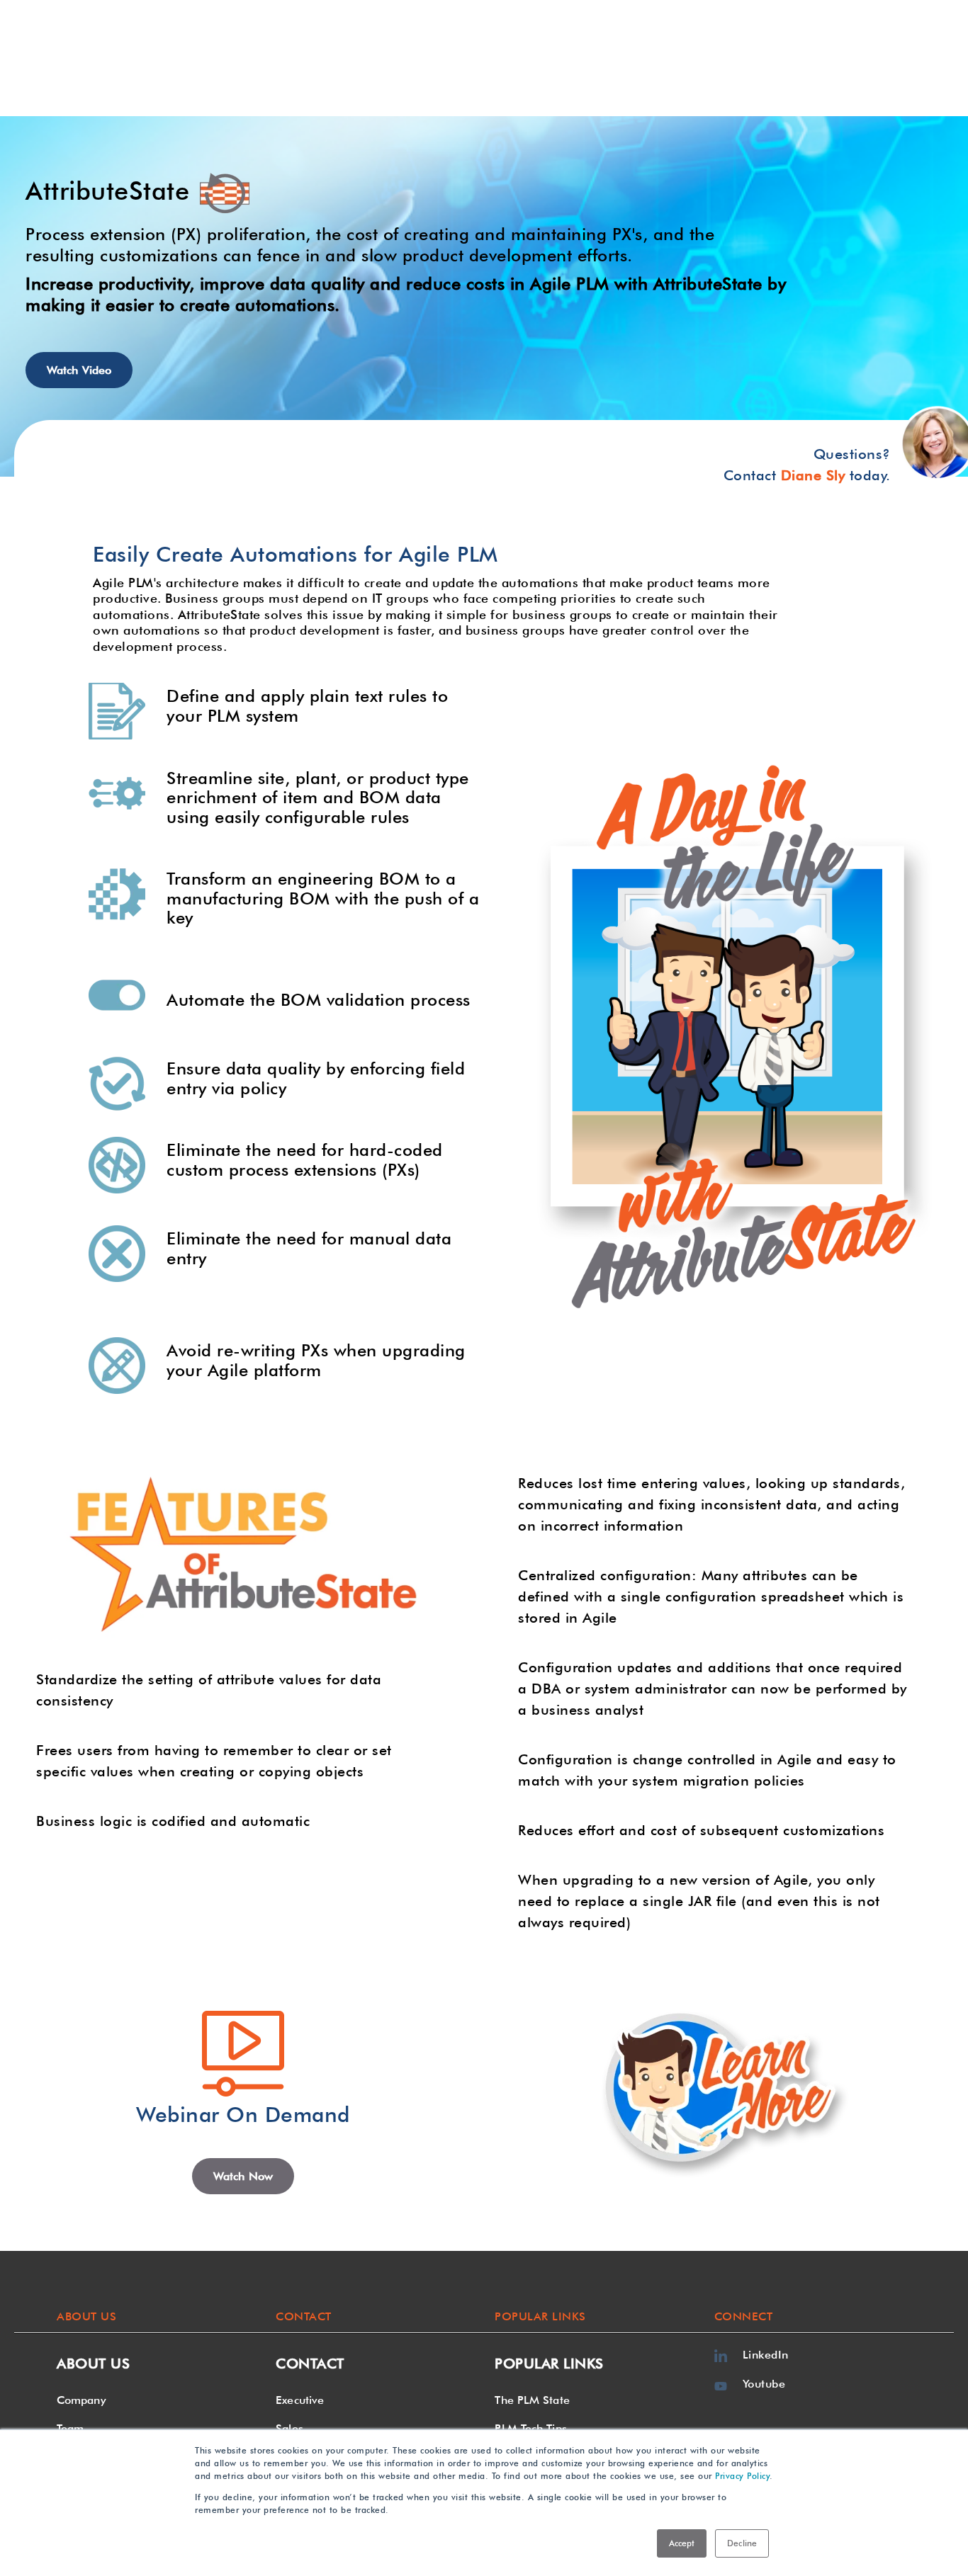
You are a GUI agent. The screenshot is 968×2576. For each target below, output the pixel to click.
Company (81, 2400)
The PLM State (532, 2400)
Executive (300, 2400)
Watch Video (79, 370)
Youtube (764, 2384)
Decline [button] (742, 2543)
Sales (289, 2428)
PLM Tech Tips (530, 2428)
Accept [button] (682, 2543)
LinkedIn (766, 2355)
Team (70, 2428)
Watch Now (243, 2176)
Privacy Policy (742, 2476)
